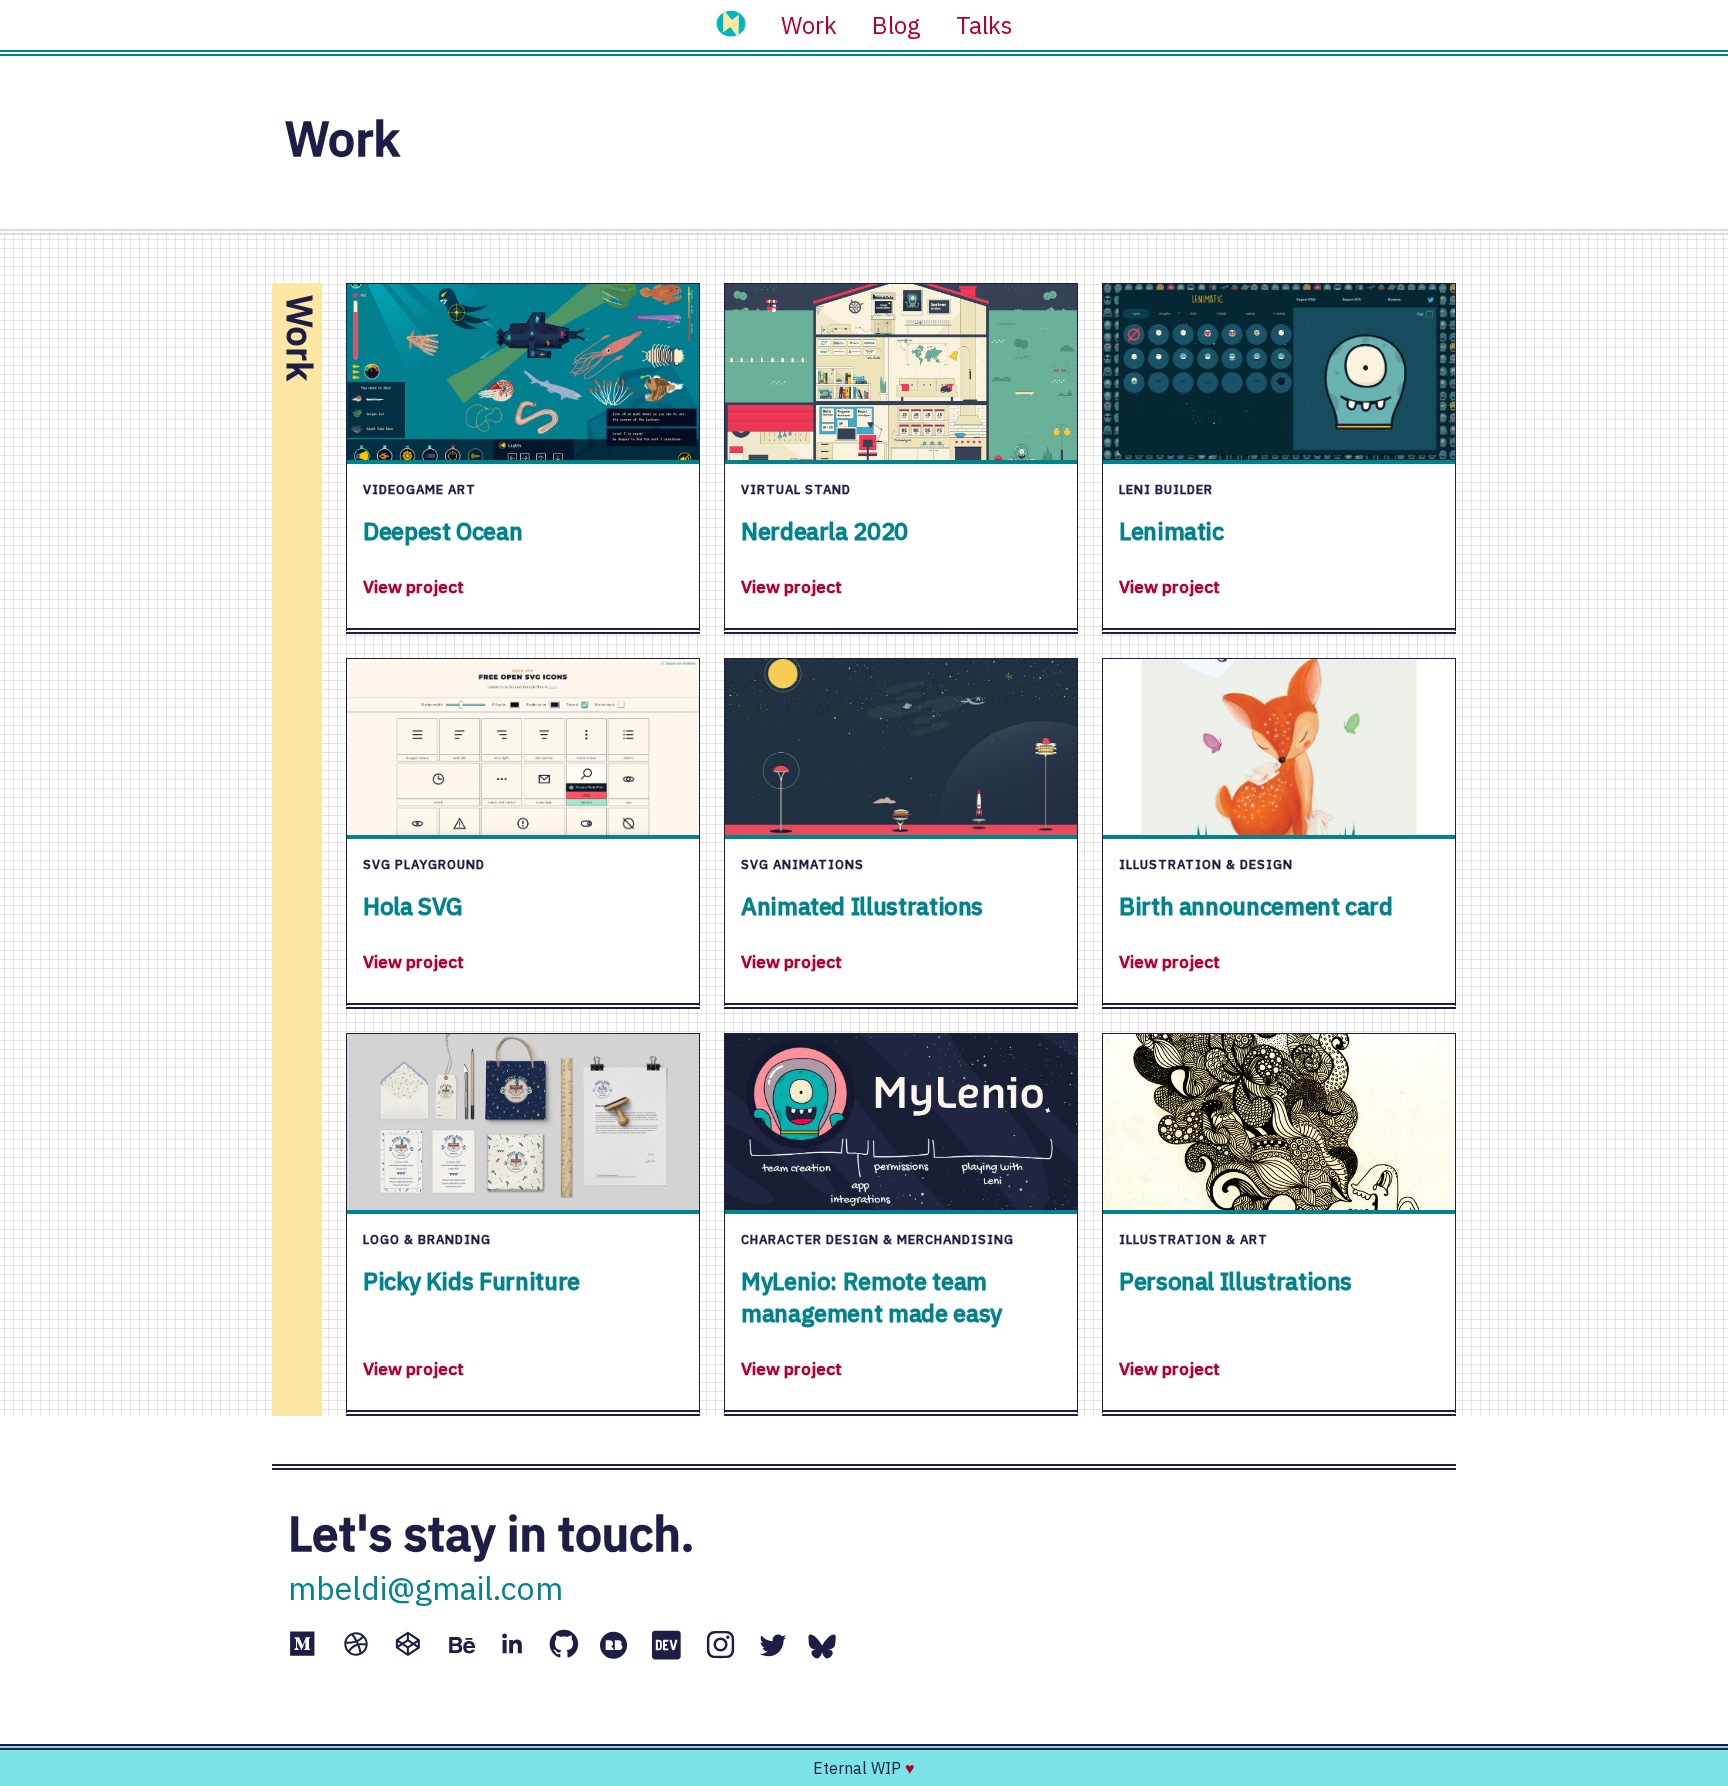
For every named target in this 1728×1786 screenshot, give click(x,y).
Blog (896, 25)
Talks (984, 25)
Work (809, 25)
